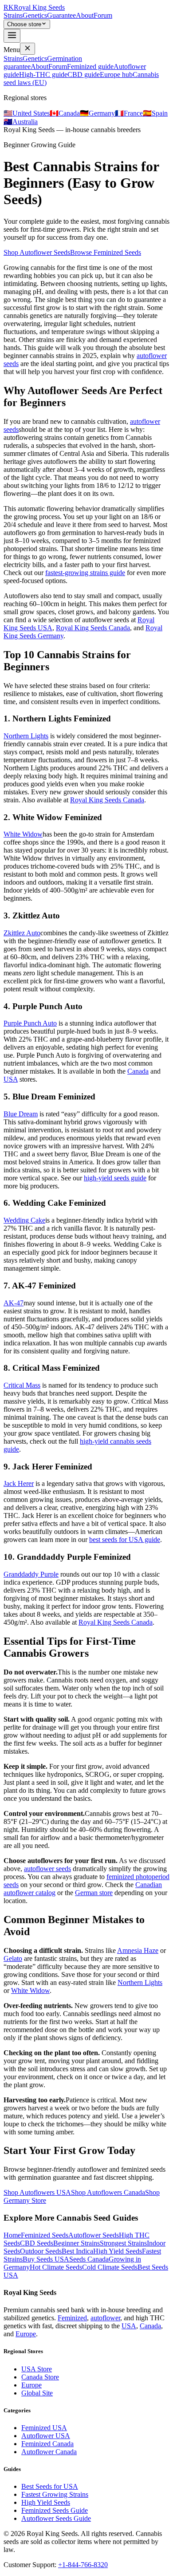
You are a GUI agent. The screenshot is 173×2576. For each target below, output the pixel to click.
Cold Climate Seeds (110, 2267)
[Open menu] (12, 36)
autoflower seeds (47, 1869)
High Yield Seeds (118, 2251)
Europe (26, 2334)
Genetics (35, 15)
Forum (103, 15)
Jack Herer (19, 1483)
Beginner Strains (77, 2243)
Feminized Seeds (45, 2235)
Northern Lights (26, 736)
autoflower (105, 2318)
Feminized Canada (47, 2444)
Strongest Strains (123, 2243)
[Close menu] (28, 49)
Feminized (72, 2318)
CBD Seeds (37, 2243)
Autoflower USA (46, 2436)
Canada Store (40, 2377)
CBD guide (84, 74)
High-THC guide (43, 74)
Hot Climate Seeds (56, 2267)
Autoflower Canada (49, 2452)
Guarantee (61, 15)
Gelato (13, 1958)
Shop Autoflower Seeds (37, 252)
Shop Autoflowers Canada (108, 2192)
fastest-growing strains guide (85, 573)
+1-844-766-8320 (83, 2565)
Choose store (24, 24)
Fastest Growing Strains (55, 2494)
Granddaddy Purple (31, 1574)
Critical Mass (22, 1385)
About (85, 15)
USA (11, 1079)
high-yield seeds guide (115, 1178)
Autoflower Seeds (94, 2235)
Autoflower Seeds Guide (56, 2518)
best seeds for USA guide (125, 1540)
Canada (138, 1071)
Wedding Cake (24, 1220)
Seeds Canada (89, 2259)
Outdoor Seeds (41, 2251)
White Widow (23, 834)
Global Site (37, 2393)
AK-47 (14, 1303)
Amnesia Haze (138, 1950)
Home (12, 2235)
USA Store (37, 2369)
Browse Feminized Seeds (106, 252)
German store (94, 1893)
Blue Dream (21, 1114)
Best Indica (77, 2251)
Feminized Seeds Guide (55, 2510)
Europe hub (116, 74)
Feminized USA (44, 2428)
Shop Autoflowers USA (37, 2192)
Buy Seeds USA (46, 2259)
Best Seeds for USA (50, 2486)
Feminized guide (90, 66)
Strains (13, 15)
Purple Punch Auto (30, 1023)
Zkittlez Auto (22, 933)
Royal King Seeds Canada (93, 628)
